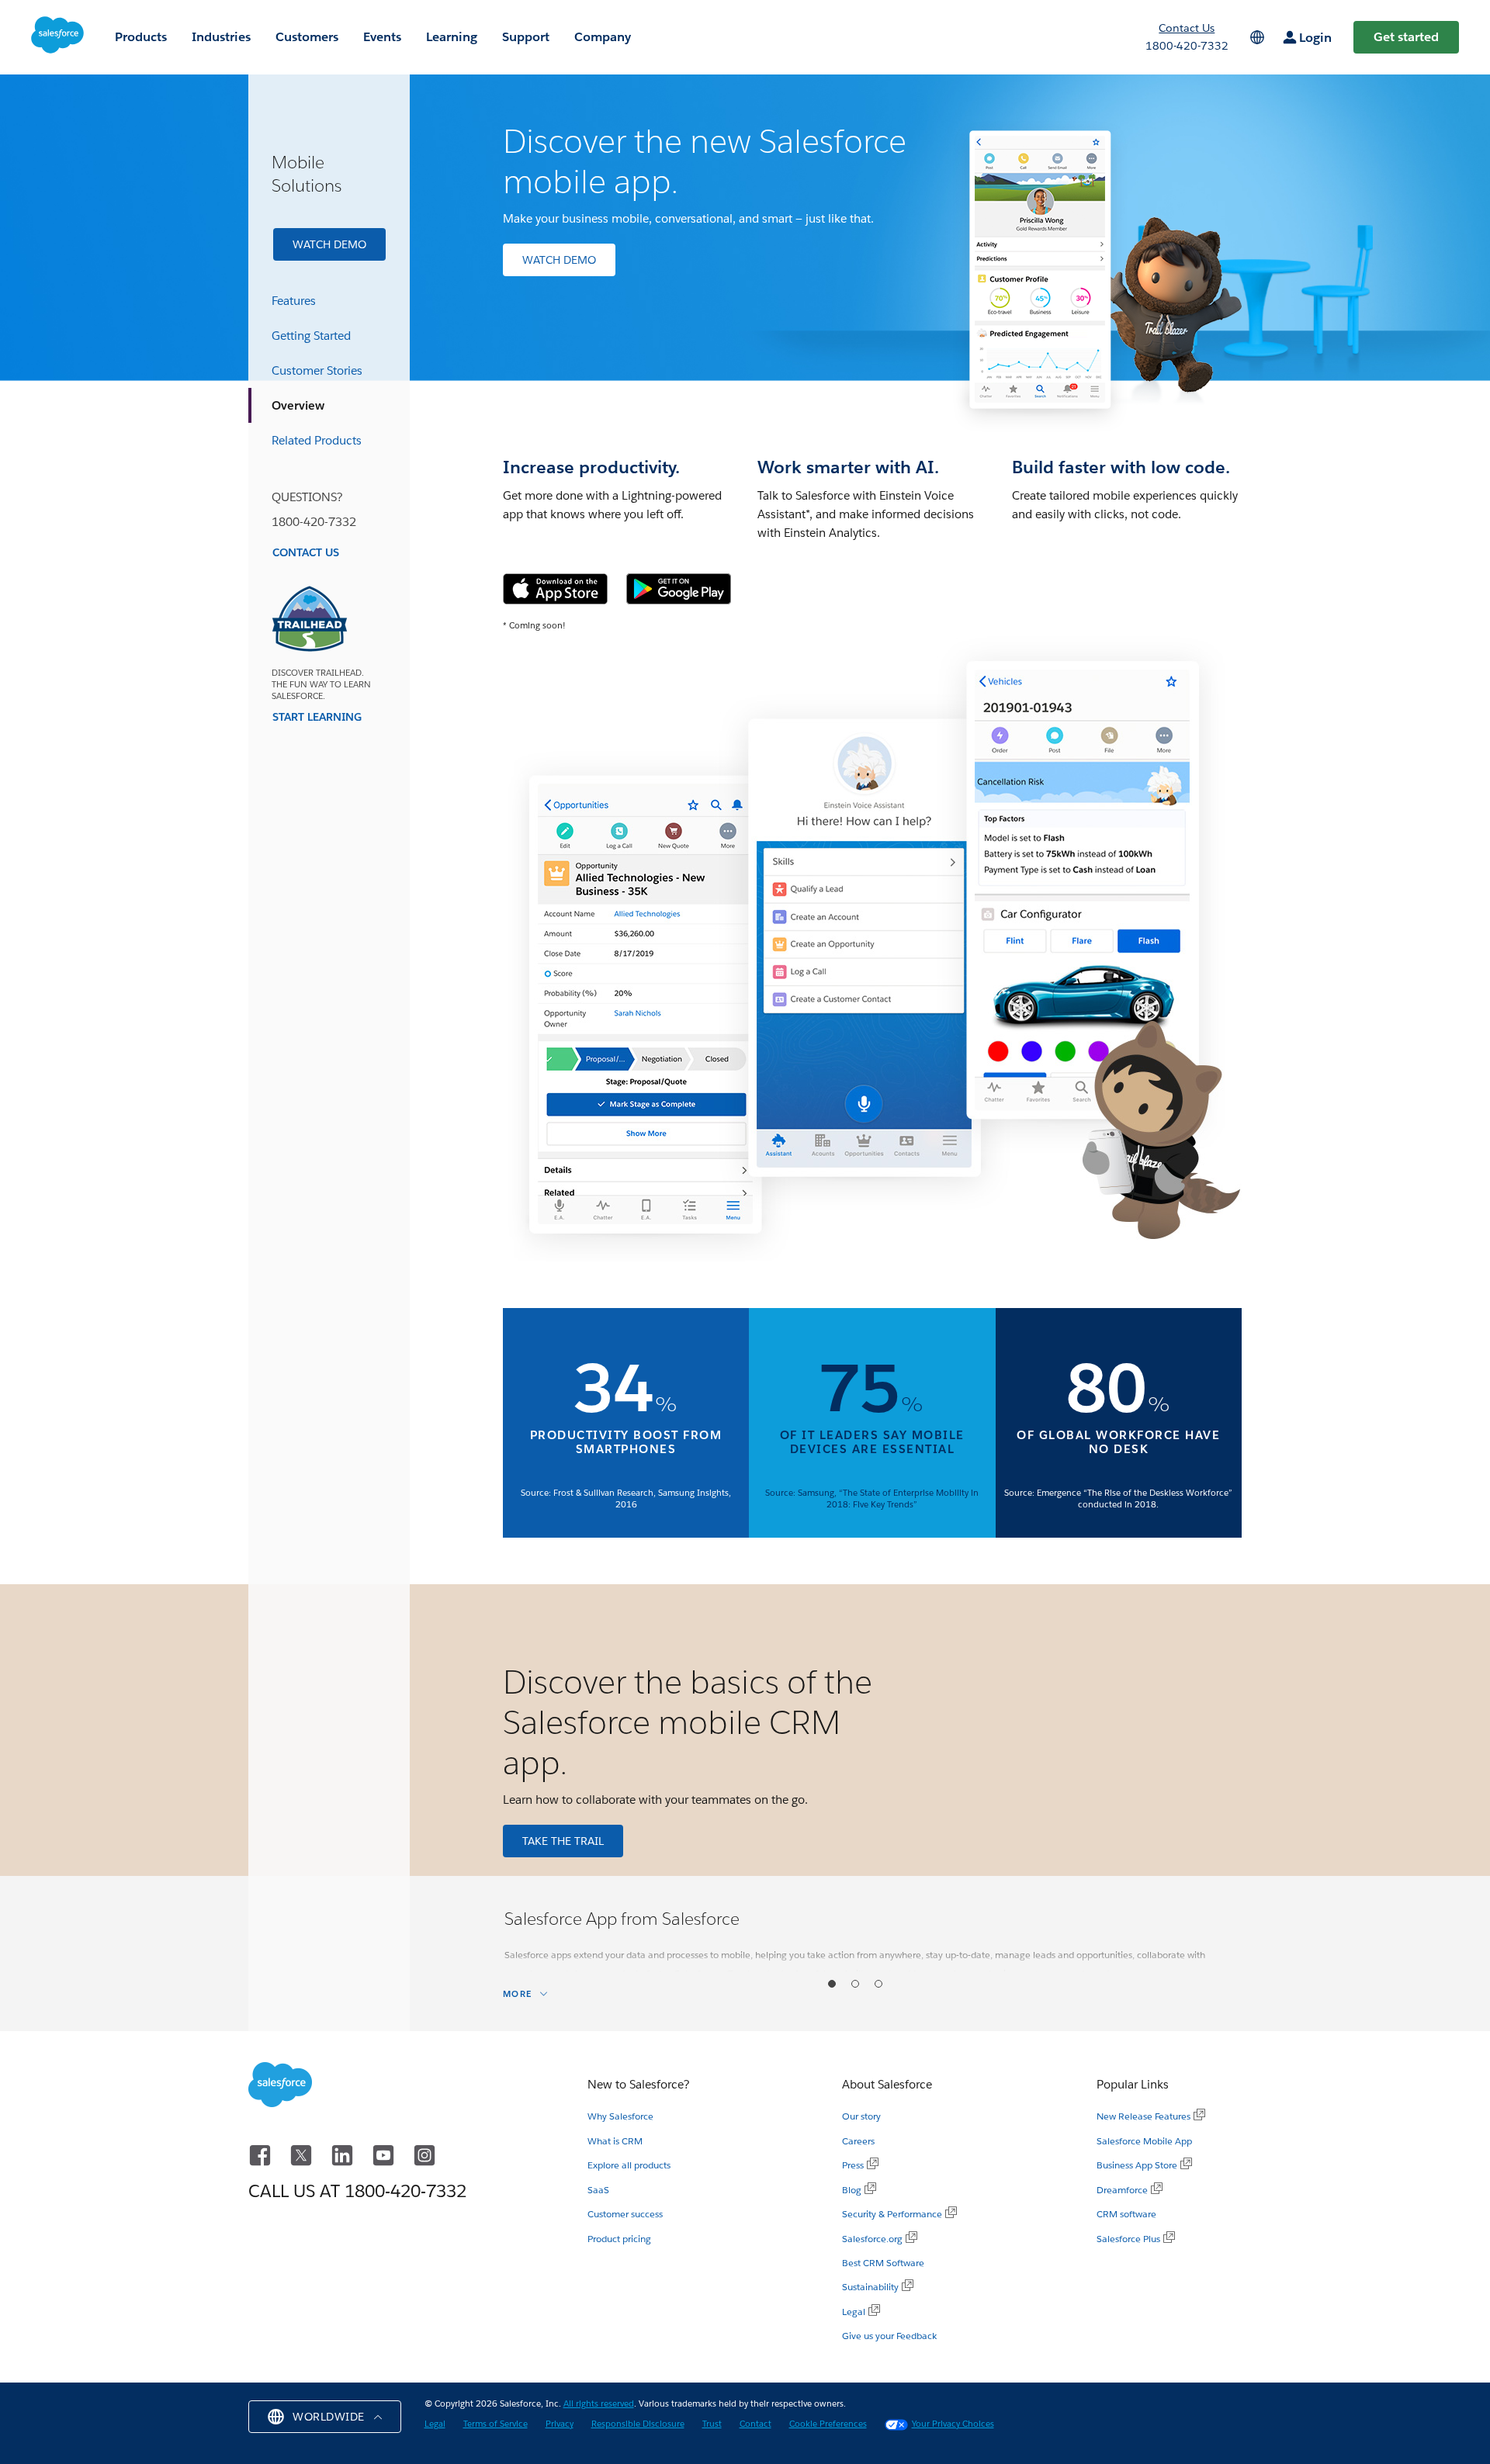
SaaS (598, 2190)
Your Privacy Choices (953, 2424)
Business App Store (1137, 2165)
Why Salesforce (620, 2116)
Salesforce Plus (1128, 2239)
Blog (852, 2190)
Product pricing (619, 2239)
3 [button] (879, 1984)
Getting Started (311, 336)
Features (294, 301)
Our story (861, 2116)
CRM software (1126, 2214)
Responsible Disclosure (638, 2424)
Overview (298, 405)
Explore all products (629, 2165)
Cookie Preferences (828, 2424)
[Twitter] (304, 2153)
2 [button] (856, 1984)
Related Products (317, 440)
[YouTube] (386, 2153)
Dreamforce (1122, 2190)
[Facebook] (263, 2153)
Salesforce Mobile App (1144, 2141)
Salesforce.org (872, 2239)
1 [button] (832, 1984)
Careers (858, 2141)
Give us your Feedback (889, 2336)
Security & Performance (892, 2214)
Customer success (625, 2214)
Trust (712, 2424)
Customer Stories (317, 370)
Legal (854, 2312)
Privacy (560, 2424)
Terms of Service (496, 2424)
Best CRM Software (883, 2263)
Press (853, 2165)
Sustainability (870, 2287)
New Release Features (1143, 2116)
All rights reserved (599, 2404)
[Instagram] (424, 2153)
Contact (755, 2424)
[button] (325, 2417)
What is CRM (615, 2141)
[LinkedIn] (345, 2153)
